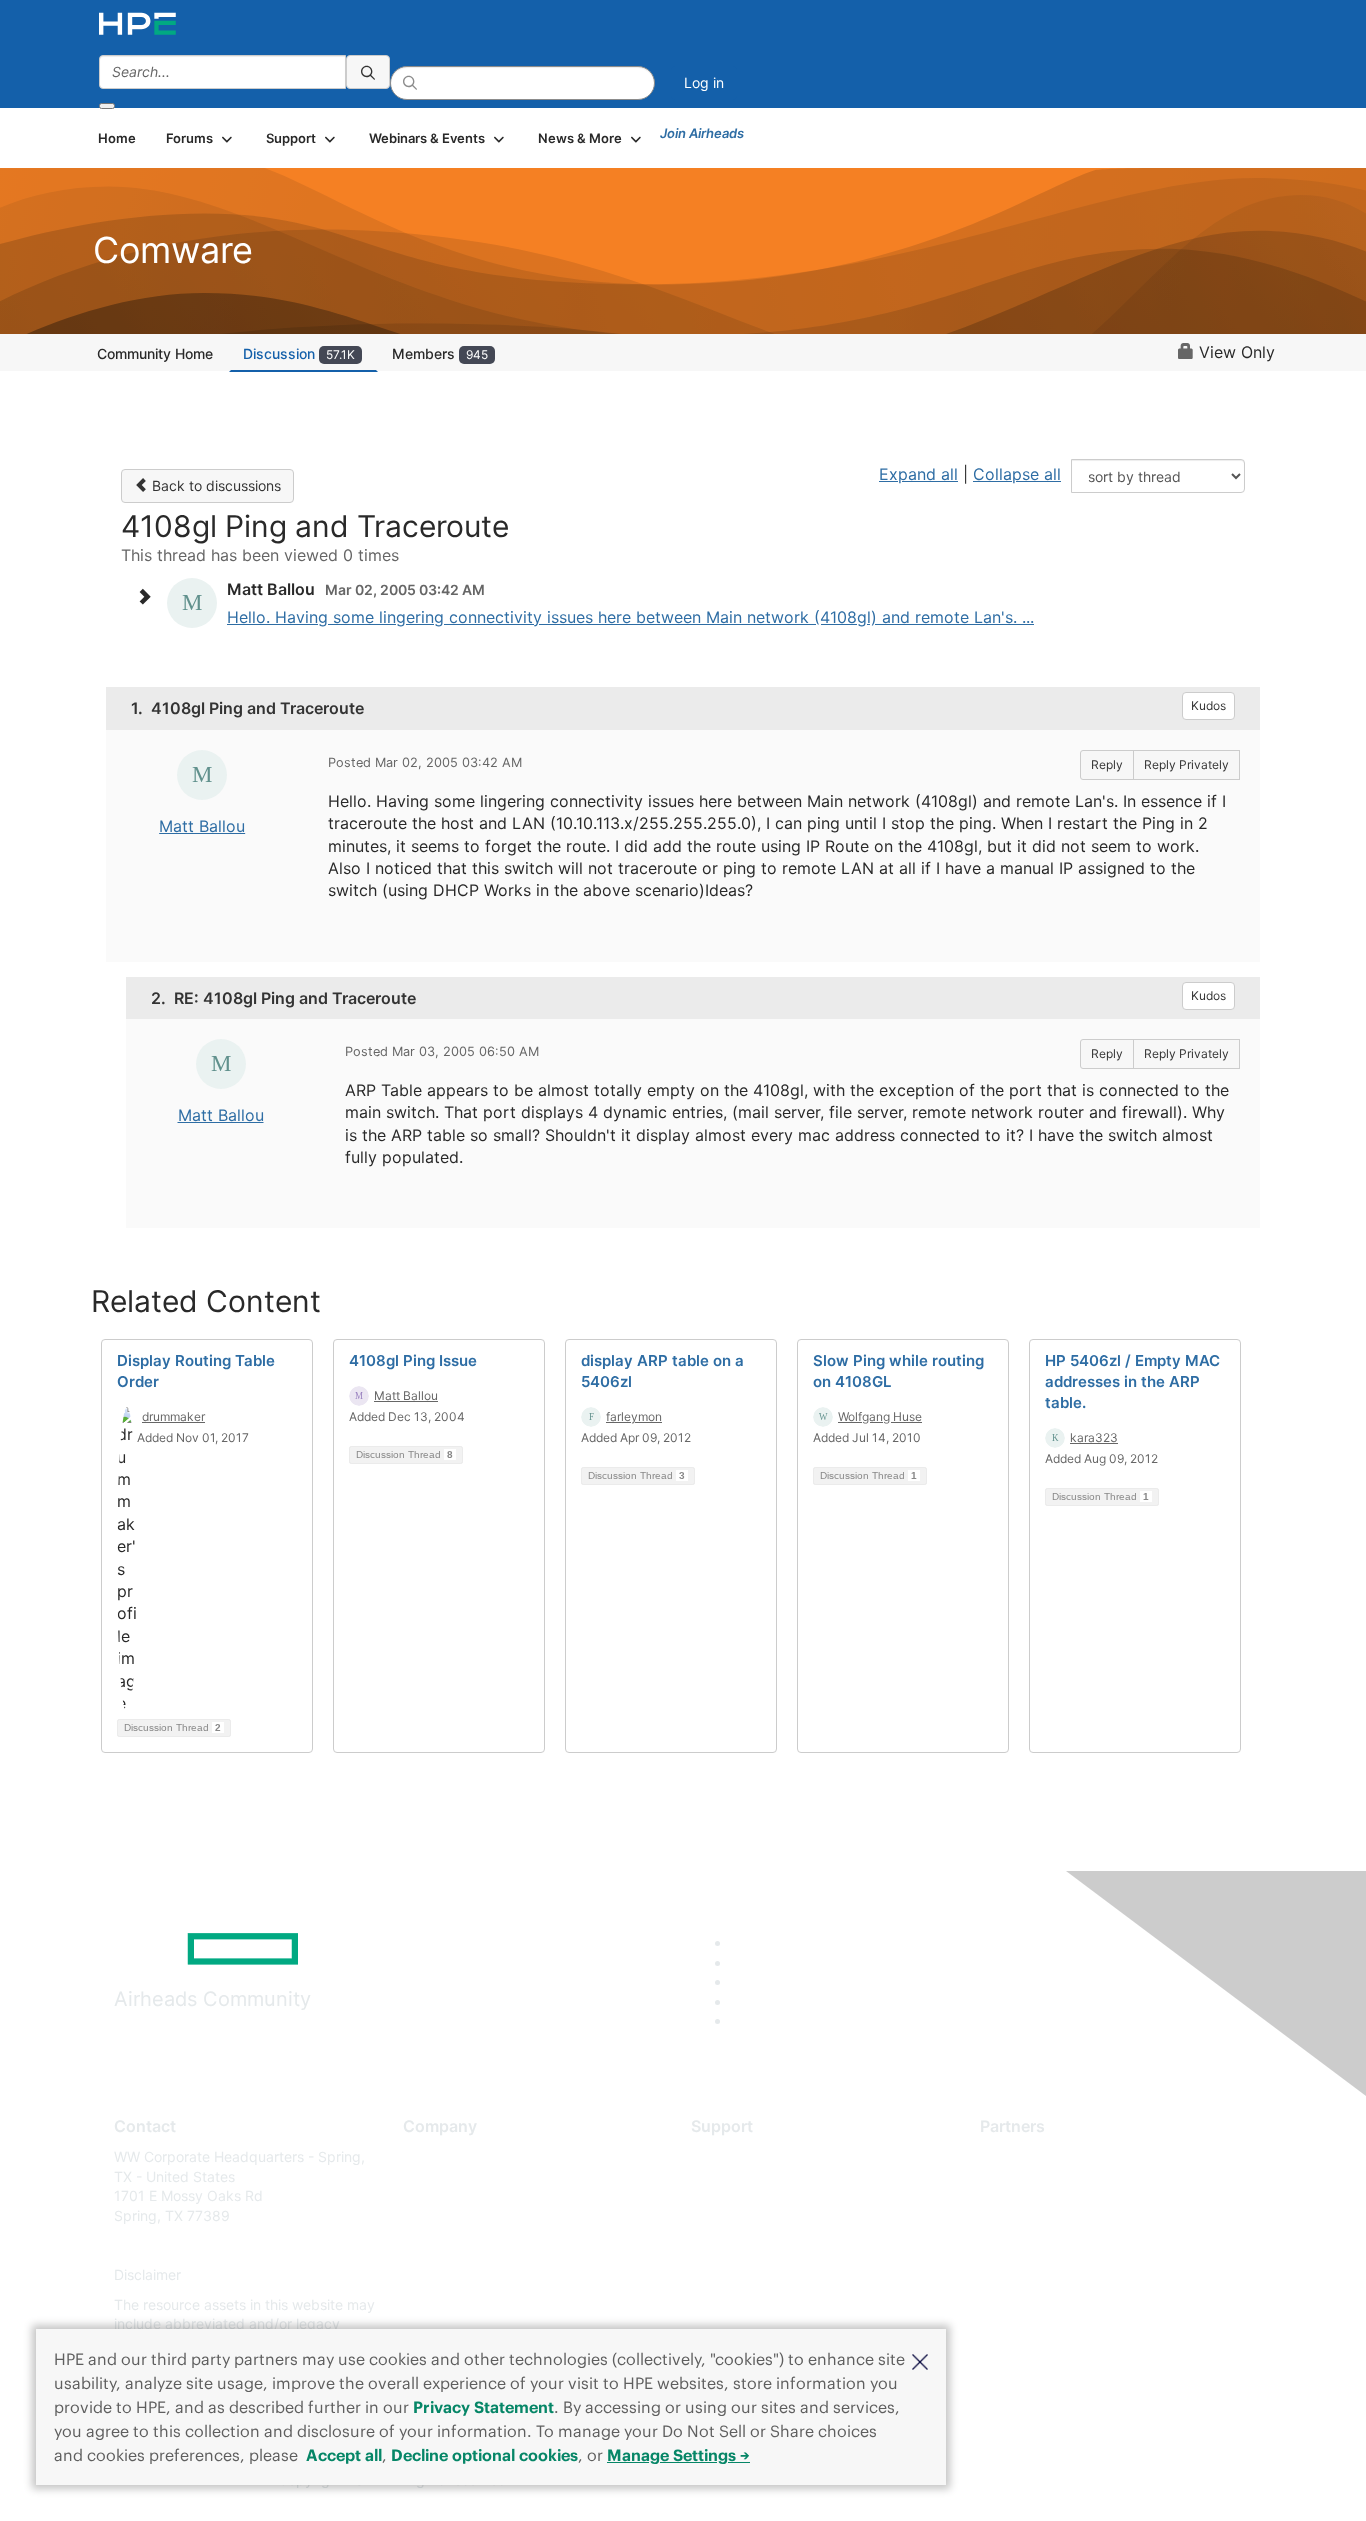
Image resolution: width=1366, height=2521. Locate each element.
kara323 (1094, 1437)
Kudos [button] (1208, 705)
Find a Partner (1026, 2156)
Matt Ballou (202, 826)
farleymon (634, 1416)
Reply (1107, 764)
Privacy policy (449, 2275)
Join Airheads (702, 133)
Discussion (299, 353)
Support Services (747, 2156)
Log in (704, 82)
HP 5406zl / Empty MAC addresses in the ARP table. (1132, 1381)
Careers (428, 2186)
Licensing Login (742, 2275)
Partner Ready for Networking (1078, 2215)
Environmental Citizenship (487, 2245)
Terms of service (457, 2304)
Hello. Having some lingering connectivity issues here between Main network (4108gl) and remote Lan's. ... (630, 617)
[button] (920, 2360)
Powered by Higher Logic (971, 2481)
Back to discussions (214, 485)
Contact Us (439, 2215)
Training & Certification (765, 2215)
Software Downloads (758, 2245)
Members (440, 353)
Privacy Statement (483, 2407)
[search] (368, 72)
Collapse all (1017, 474)
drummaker (173, 1416)
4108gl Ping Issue (413, 1360)
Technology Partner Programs (1077, 2245)
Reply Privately (1186, 764)
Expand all (918, 474)
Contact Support (745, 2186)
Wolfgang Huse (880, 1416)
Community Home (155, 353)
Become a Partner (1038, 2186)
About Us (433, 2156)
